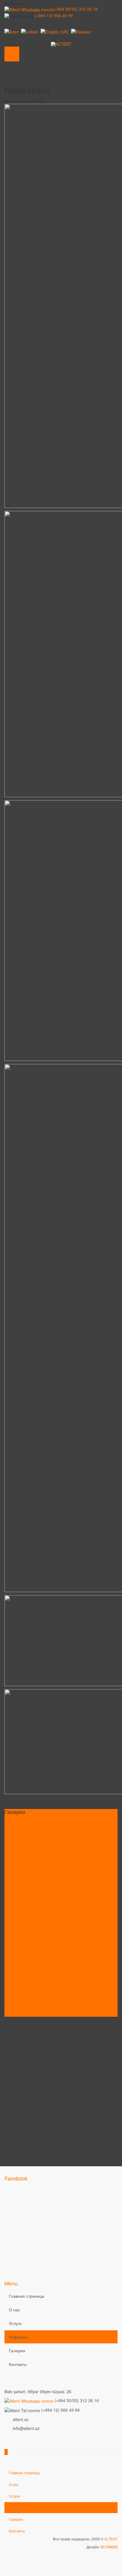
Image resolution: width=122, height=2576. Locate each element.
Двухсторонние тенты (30, 1836)
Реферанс (19, 2337)
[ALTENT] (61, 44)
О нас (15, 2310)
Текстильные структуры (32, 1911)
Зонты (15, 1924)
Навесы (16, 1936)
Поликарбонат (23, 1948)
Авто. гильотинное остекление (38, 1973)
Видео (15, 2011)
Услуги (15, 2323)
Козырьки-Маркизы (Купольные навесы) (48, 1886)
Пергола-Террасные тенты (35, 1849)
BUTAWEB (109, 2547)
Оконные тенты (24, 1874)
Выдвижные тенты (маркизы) (37, 1824)
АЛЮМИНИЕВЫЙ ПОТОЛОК (36, 1861)
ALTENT (111, 2539)
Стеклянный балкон (28, 1986)
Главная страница (27, 2296)
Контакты (18, 2364)
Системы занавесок (28, 1899)
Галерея (17, 2351)
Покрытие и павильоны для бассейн (44, 1961)
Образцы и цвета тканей (33, 1998)
